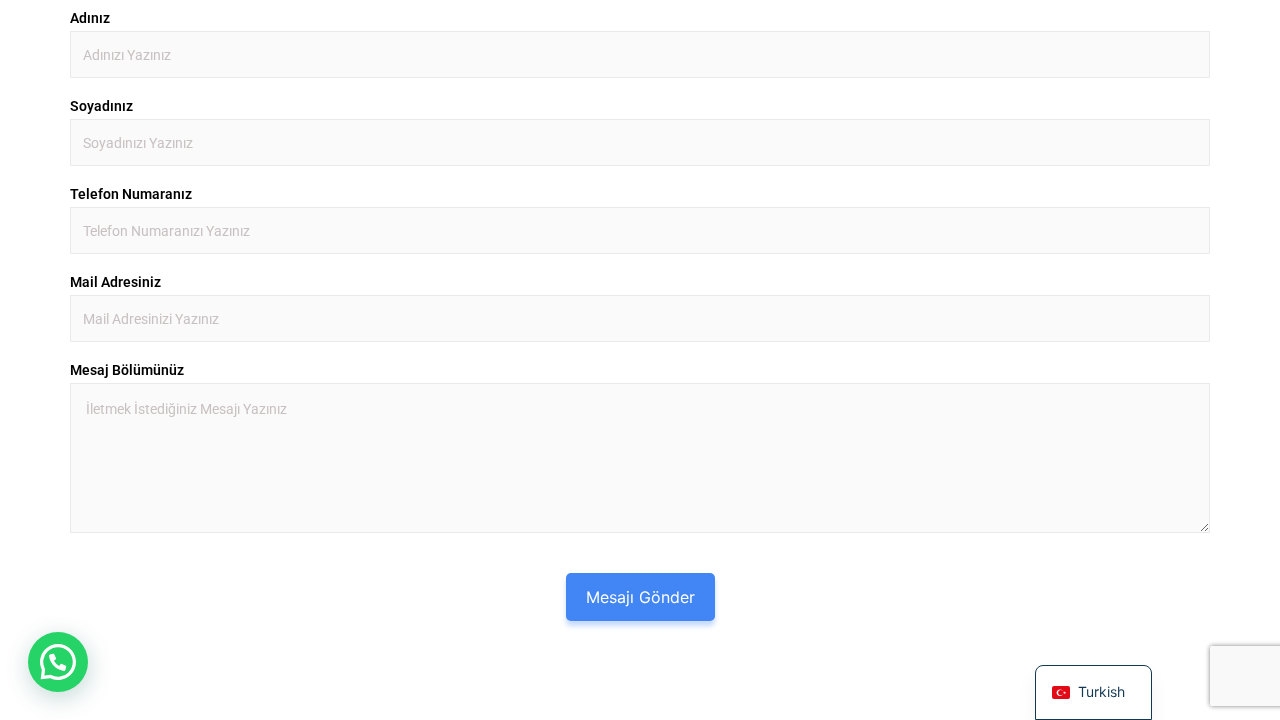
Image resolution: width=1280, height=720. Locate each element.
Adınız (90, 18)
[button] (58, 662)
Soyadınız (101, 106)
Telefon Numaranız (131, 194)
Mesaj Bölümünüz (127, 370)
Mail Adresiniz (115, 282)
